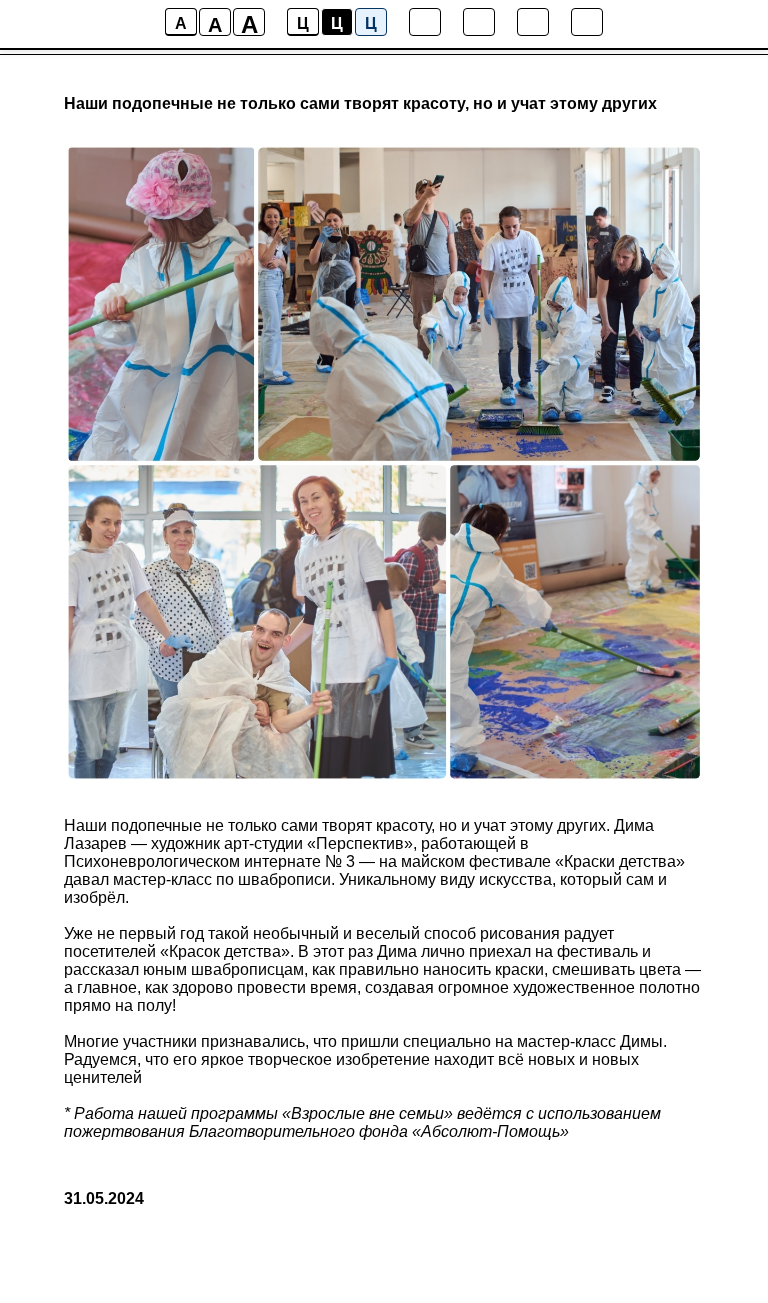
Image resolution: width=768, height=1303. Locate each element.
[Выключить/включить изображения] (425, 22)
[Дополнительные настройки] (533, 22)
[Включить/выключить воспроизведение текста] (479, 22)
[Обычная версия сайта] (587, 22)
